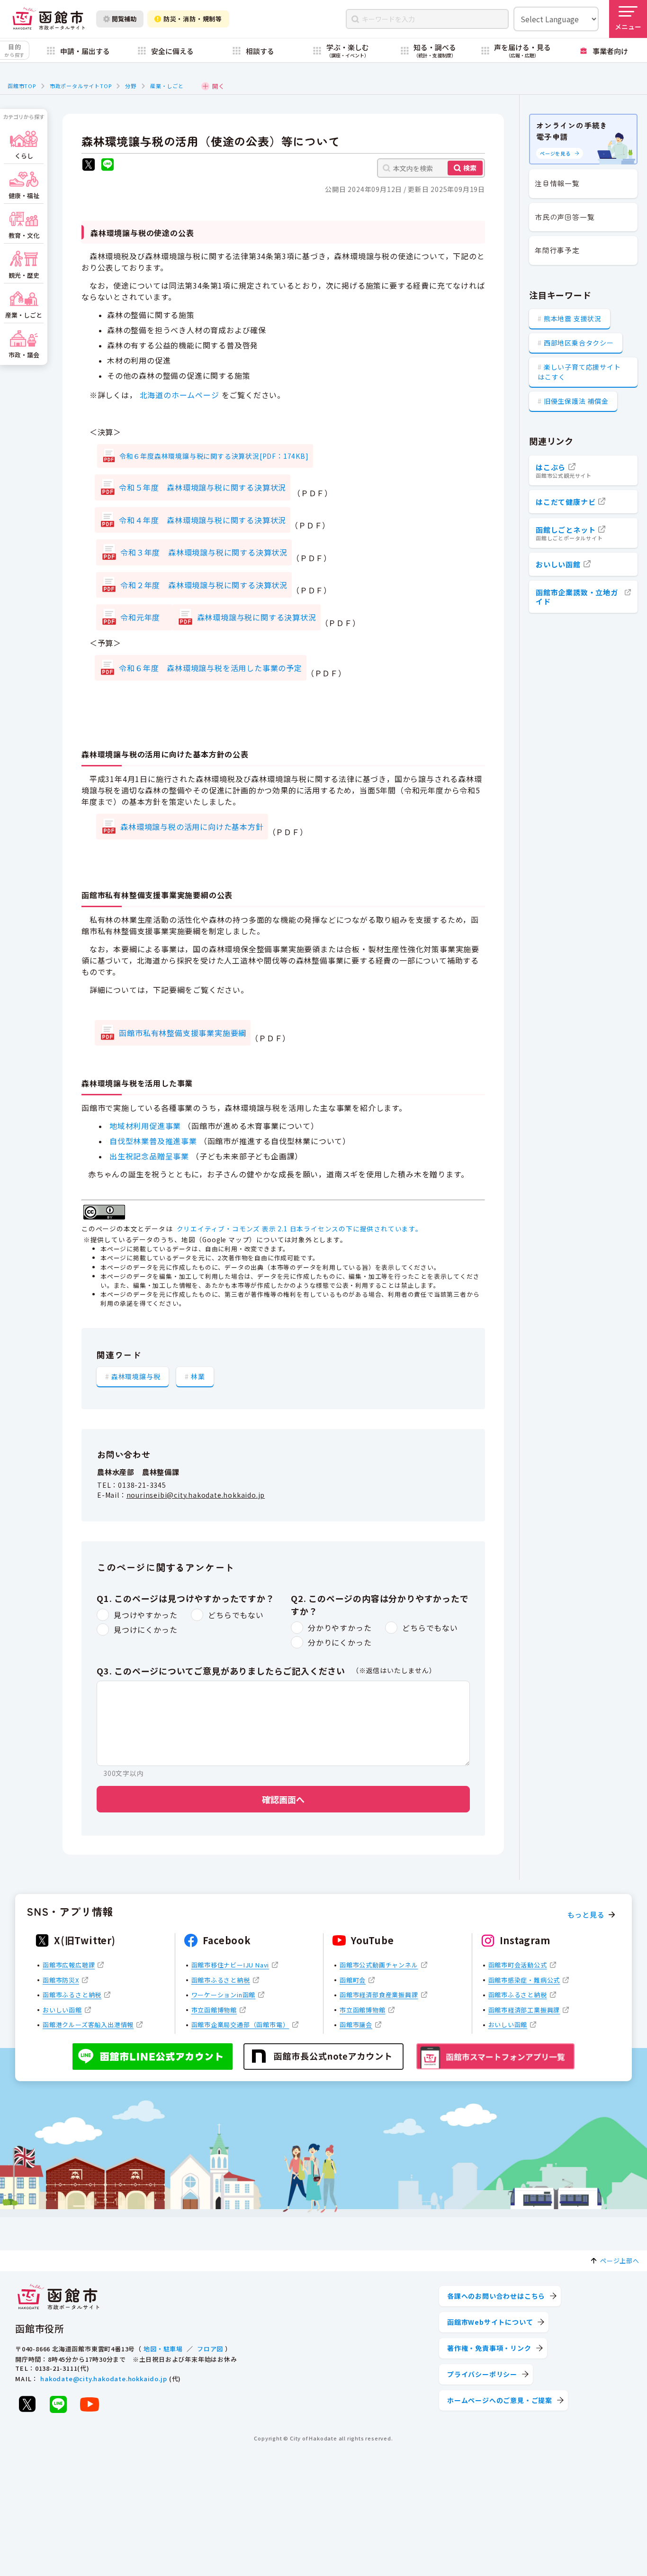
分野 (131, 86)
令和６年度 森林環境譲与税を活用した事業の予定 (210, 668)
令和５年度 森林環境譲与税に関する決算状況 (202, 487)
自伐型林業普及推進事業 (153, 1141)
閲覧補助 (124, 19)
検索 (470, 168)
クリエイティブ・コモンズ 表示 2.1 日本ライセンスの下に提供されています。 (300, 1229)
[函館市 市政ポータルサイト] (49, 19)
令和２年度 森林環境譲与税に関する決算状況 (204, 585)
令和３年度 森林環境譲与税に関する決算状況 (204, 552)
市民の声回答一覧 (565, 217)
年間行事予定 (557, 250)
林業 (198, 1376)
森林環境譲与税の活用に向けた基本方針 (192, 827)
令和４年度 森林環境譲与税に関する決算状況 (202, 520)
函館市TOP (22, 86)
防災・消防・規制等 (193, 19)
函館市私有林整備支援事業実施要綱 (183, 1033)
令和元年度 (144, 617)
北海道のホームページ (180, 395)
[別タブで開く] (89, 166)
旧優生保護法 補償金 (576, 401)
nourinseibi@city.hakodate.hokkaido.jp (196, 1495)
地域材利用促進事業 (145, 1126)
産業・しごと (167, 86)
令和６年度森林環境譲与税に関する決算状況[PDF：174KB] (214, 456)
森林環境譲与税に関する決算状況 (257, 617)
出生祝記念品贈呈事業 (149, 1156)
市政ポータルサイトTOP (81, 86)
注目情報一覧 (557, 183)
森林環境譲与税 (136, 1376)
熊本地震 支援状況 (573, 319)
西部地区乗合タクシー (579, 343)
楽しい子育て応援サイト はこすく (579, 372)
